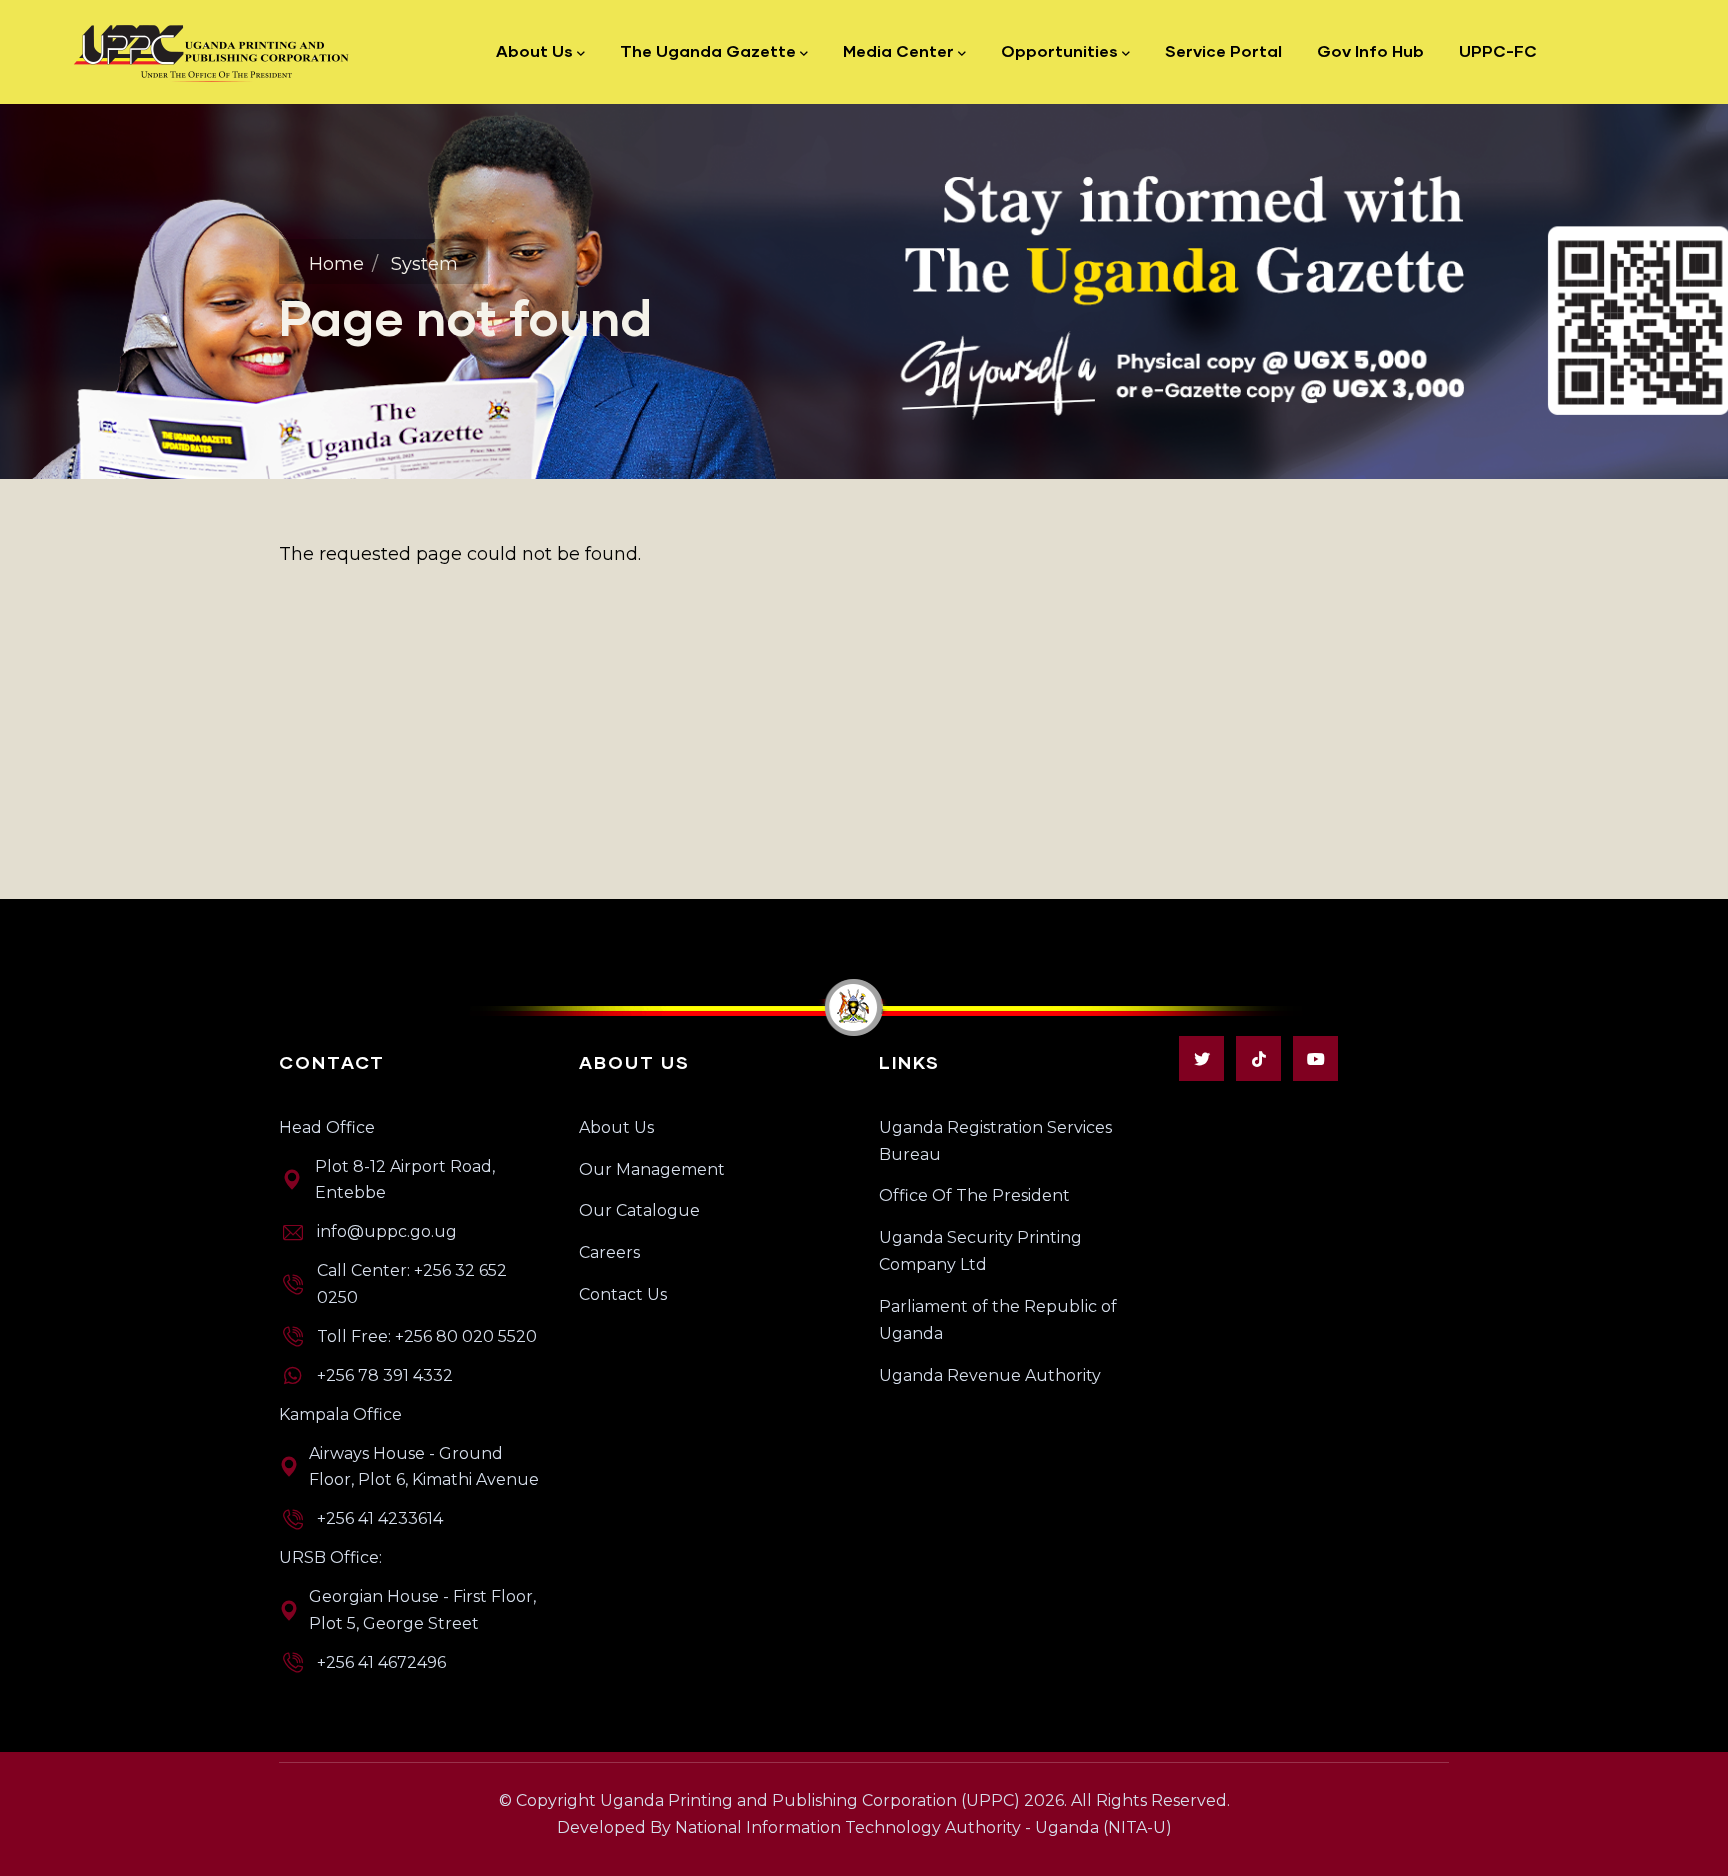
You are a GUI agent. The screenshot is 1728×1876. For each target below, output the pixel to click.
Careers (609, 1252)
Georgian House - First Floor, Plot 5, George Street (422, 1610)
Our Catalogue (639, 1210)
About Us (616, 1127)
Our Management (652, 1169)
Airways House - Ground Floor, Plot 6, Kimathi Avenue (424, 1467)
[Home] (213, 52)
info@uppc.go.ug (387, 1231)
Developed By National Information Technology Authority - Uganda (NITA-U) (864, 1827)
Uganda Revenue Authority (990, 1375)
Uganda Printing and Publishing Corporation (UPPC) (810, 1800)
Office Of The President (974, 1195)
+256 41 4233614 (380, 1518)
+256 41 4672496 (381, 1662)
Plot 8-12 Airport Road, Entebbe (405, 1180)
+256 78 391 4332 (385, 1375)
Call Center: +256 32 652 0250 (412, 1284)
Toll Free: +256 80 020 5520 (427, 1336)
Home (336, 264)
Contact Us (623, 1294)
